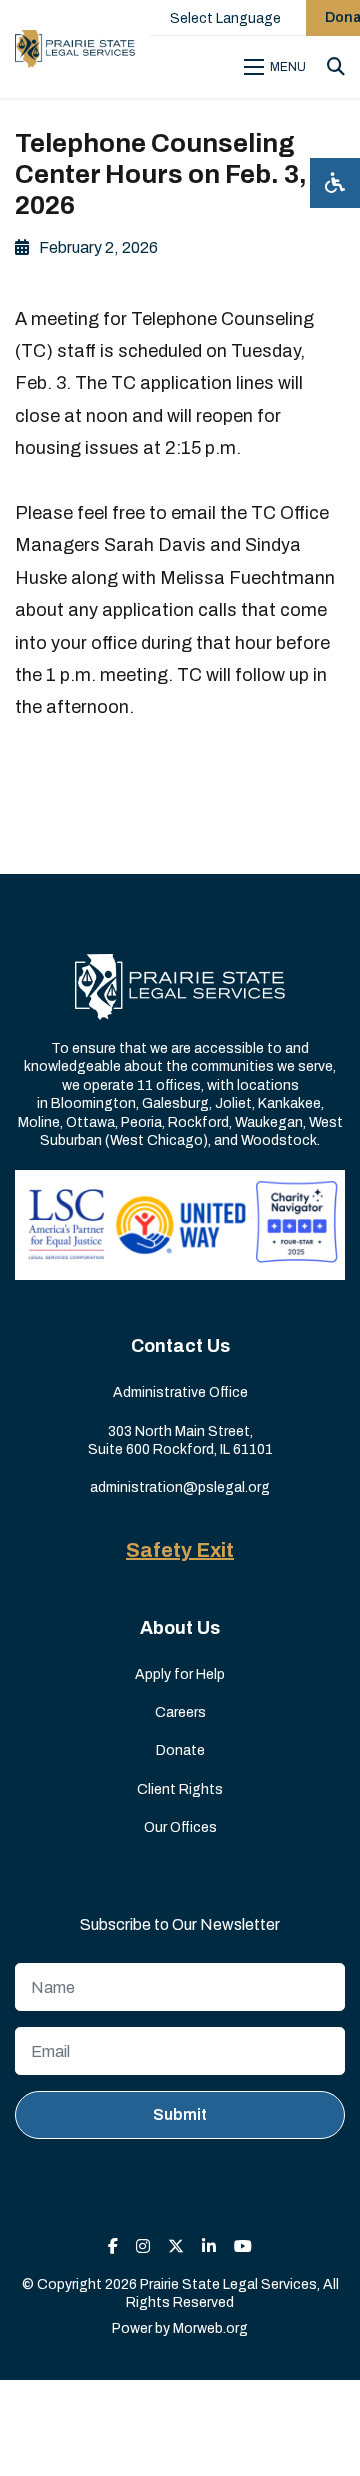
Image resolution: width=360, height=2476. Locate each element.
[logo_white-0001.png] (180, 985)
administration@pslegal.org (180, 1487)
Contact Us (180, 1346)
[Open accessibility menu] (335, 183)
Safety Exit (180, 1550)
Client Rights (180, 1789)
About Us (180, 1628)
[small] (113, 2246)
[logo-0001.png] (75, 49)
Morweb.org (210, 2328)
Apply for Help (180, 1674)
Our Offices (180, 1827)
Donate (180, 1750)
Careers (180, 1712)
